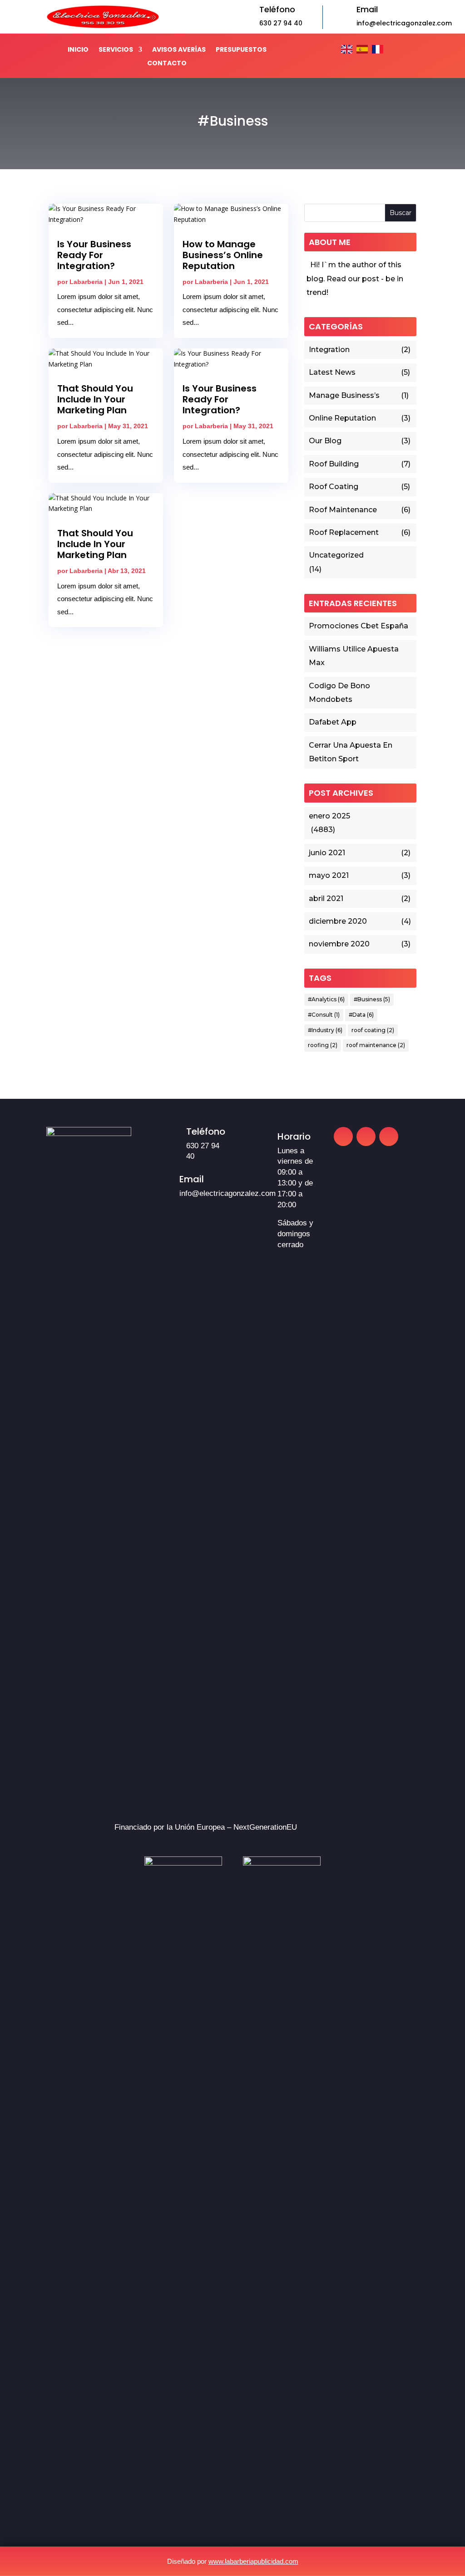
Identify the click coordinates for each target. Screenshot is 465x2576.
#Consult (324, 1015)
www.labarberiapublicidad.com (253, 2561)
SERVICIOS (116, 50)
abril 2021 (326, 899)
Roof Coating (334, 487)
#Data (361, 1015)
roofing (323, 1045)
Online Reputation (342, 418)
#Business (372, 999)
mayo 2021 (329, 875)
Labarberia (86, 282)
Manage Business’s (344, 395)
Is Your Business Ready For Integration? (94, 255)
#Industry (325, 1030)
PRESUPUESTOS (241, 50)
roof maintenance (376, 1045)
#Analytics (326, 999)
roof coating (373, 1030)
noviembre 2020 (339, 944)
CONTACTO (167, 64)
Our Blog (325, 441)
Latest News (332, 372)
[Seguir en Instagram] (366, 1136)
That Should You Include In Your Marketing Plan (95, 399)
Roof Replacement (344, 532)
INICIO (78, 50)
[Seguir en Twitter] (389, 1136)
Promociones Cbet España (359, 626)
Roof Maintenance (343, 510)
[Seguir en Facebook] (343, 1136)
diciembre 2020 (338, 921)
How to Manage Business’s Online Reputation (223, 255)
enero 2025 (329, 816)
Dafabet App (333, 722)
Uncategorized (336, 555)
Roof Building (334, 464)
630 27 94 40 (281, 23)
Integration (329, 350)
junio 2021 (327, 853)
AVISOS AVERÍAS (179, 50)
